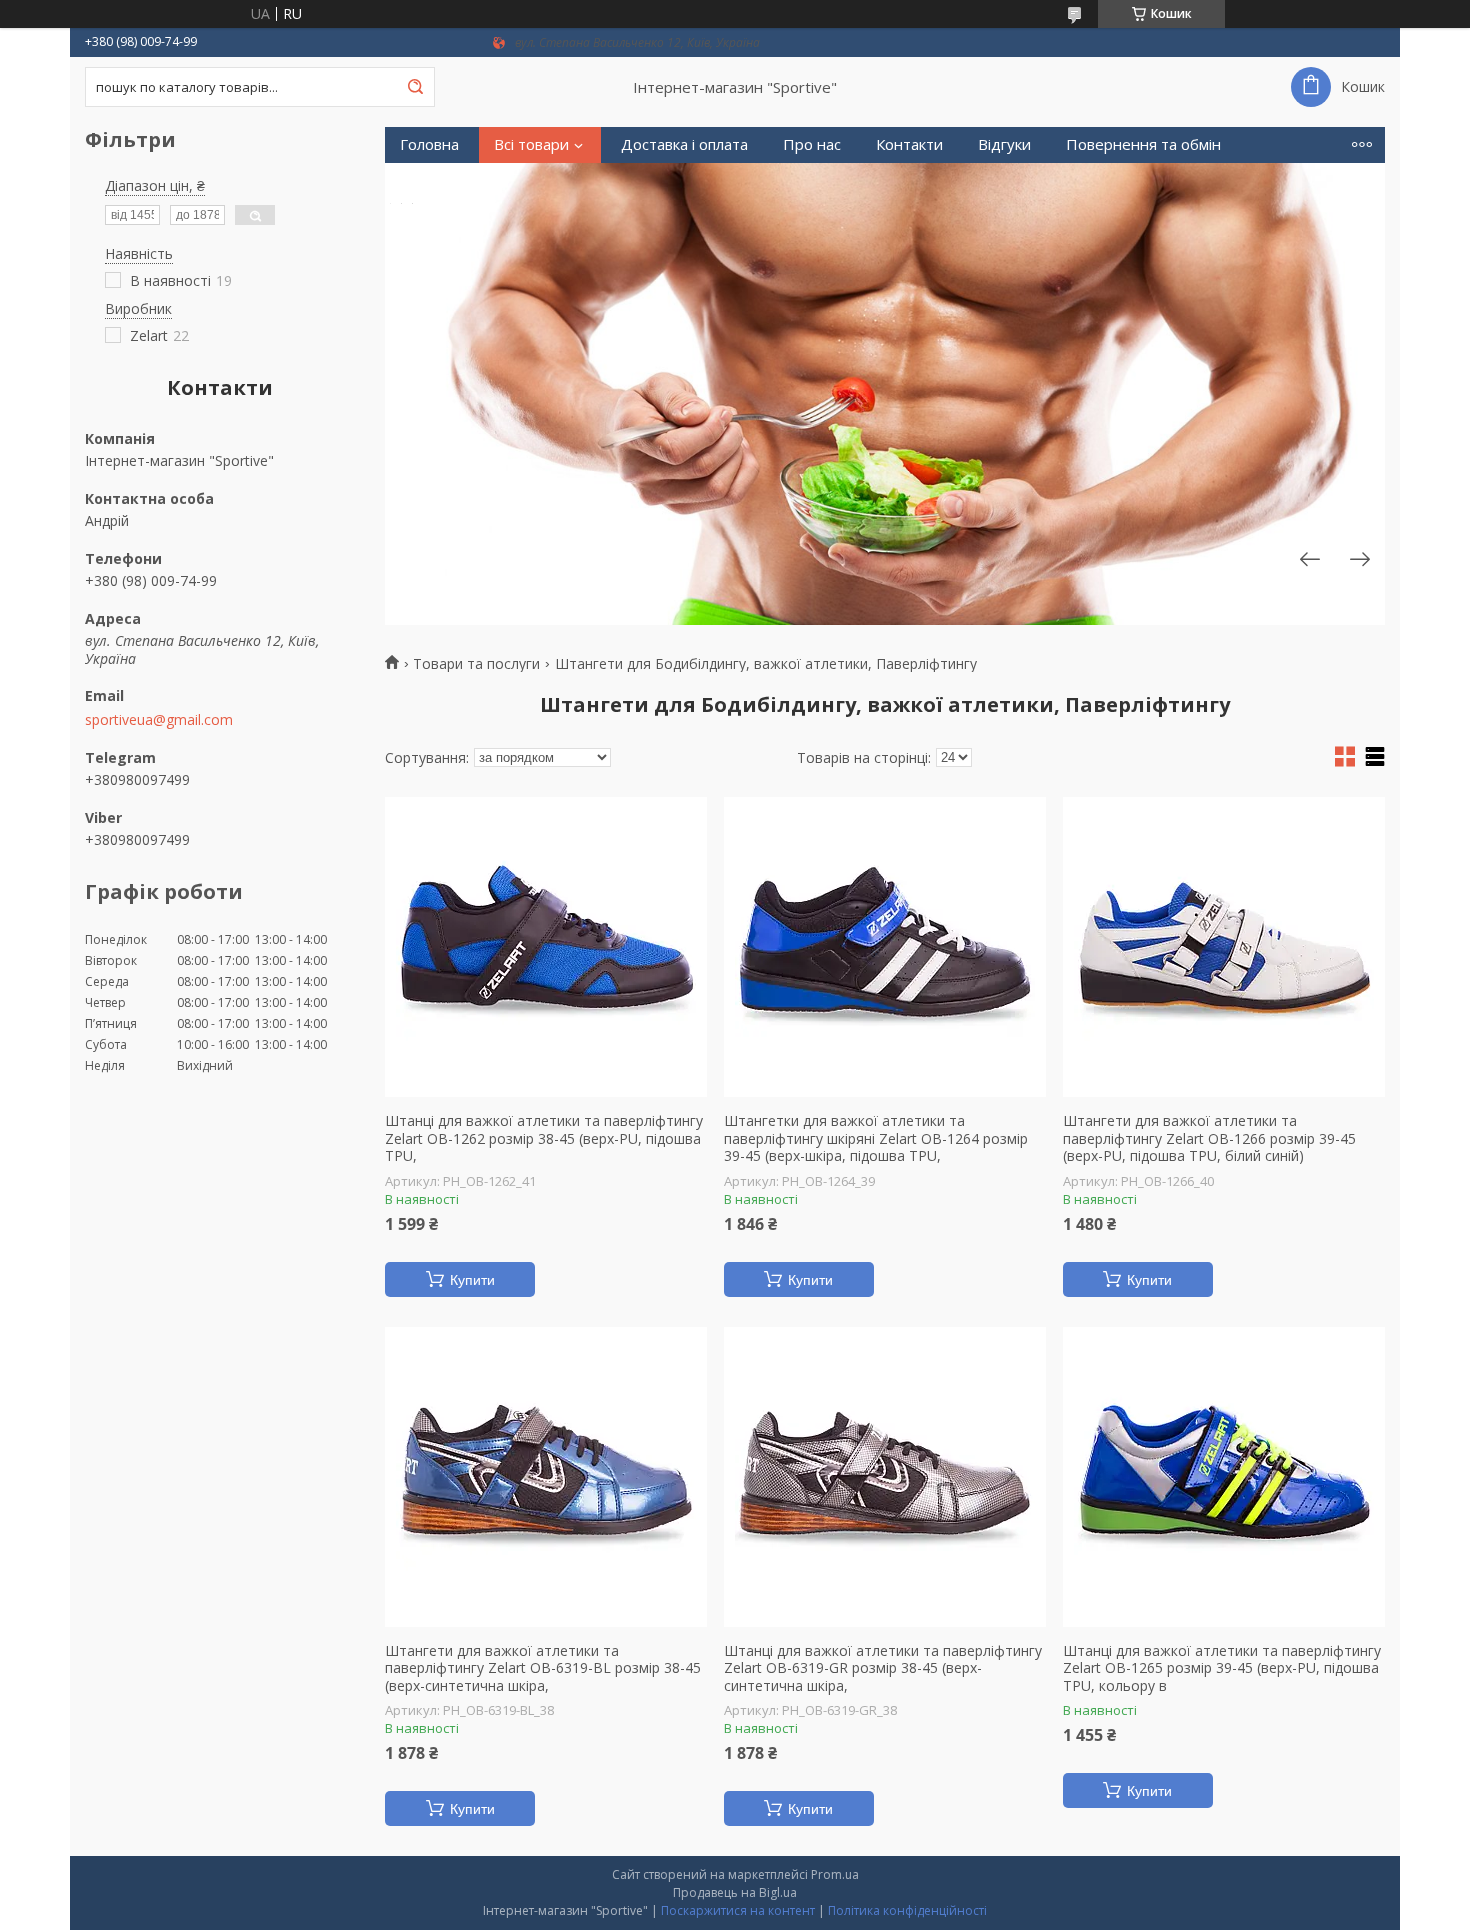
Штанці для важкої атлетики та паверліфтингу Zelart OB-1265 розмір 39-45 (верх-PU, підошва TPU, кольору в (1222, 1668)
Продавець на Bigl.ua (735, 1892)
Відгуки (1004, 144)
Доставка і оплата (684, 144)
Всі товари (531, 144)
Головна (429, 144)
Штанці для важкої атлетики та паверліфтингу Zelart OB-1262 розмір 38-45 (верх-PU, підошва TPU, (544, 1138)
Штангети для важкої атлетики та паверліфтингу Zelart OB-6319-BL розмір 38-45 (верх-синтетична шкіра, (543, 1668)
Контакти (909, 144)
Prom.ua (835, 1874)
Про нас (812, 144)
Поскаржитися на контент (738, 1910)
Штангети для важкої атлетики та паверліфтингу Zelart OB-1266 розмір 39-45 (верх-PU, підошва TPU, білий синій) (1209, 1138)
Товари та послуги (476, 664)
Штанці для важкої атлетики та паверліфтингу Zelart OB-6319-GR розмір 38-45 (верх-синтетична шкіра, (883, 1668)
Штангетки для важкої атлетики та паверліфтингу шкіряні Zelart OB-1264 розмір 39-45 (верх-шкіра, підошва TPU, (876, 1138)
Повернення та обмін (1143, 144)
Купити (472, 1280)
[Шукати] (415, 87)
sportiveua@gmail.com (159, 720)
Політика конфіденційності (907, 1910)
